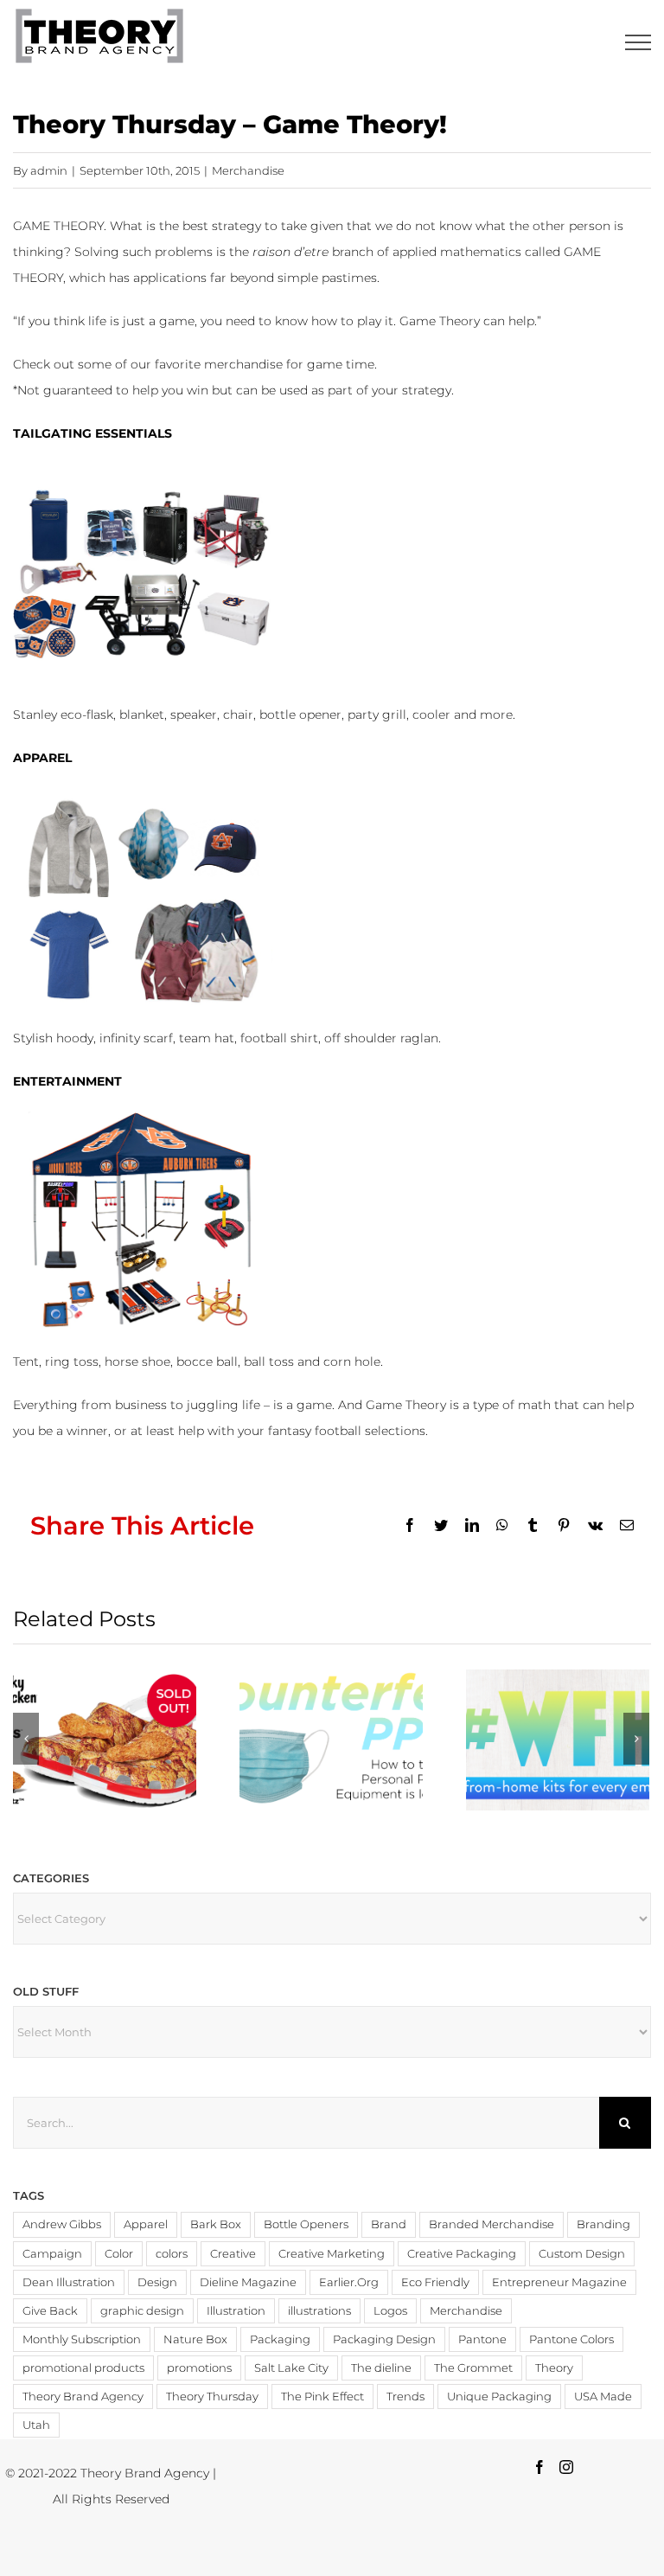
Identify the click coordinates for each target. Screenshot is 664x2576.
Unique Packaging (499, 2397)
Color (119, 2254)
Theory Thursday (212, 2397)
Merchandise (248, 170)
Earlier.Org (349, 2282)
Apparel (146, 2224)
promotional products (83, 2368)
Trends (405, 2397)
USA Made (603, 2397)
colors (172, 2254)
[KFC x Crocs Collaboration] (105, 1740)
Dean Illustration (69, 2282)
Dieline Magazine (248, 2282)
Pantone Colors (571, 2339)
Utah (36, 2425)
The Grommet (473, 2368)
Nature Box (195, 2339)
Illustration (236, 2311)
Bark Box (216, 2224)
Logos (390, 2311)
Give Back (50, 2311)
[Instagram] (566, 2467)
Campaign (52, 2254)
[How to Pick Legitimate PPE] (331, 1740)
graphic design (142, 2311)
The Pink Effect (322, 2397)
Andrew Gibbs (62, 2224)
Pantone (482, 2339)
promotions (199, 2368)
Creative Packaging (462, 2254)
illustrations (319, 2311)
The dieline (381, 2368)
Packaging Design (384, 2339)
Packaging (280, 2339)
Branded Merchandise (492, 2224)
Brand (389, 2224)
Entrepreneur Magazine (559, 2282)
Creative (233, 2254)
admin (49, 170)
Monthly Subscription (82, 2339)
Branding (603, 2224)
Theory (554, 2368)
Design (157, 2282)
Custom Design (582, 2254)
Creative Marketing (332, 2254)
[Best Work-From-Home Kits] (558, 1740)
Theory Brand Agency (83, 2397)
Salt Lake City (291, 2368)
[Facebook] (539, 2467)
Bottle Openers (306, 2224)
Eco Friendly (435, 2282)
